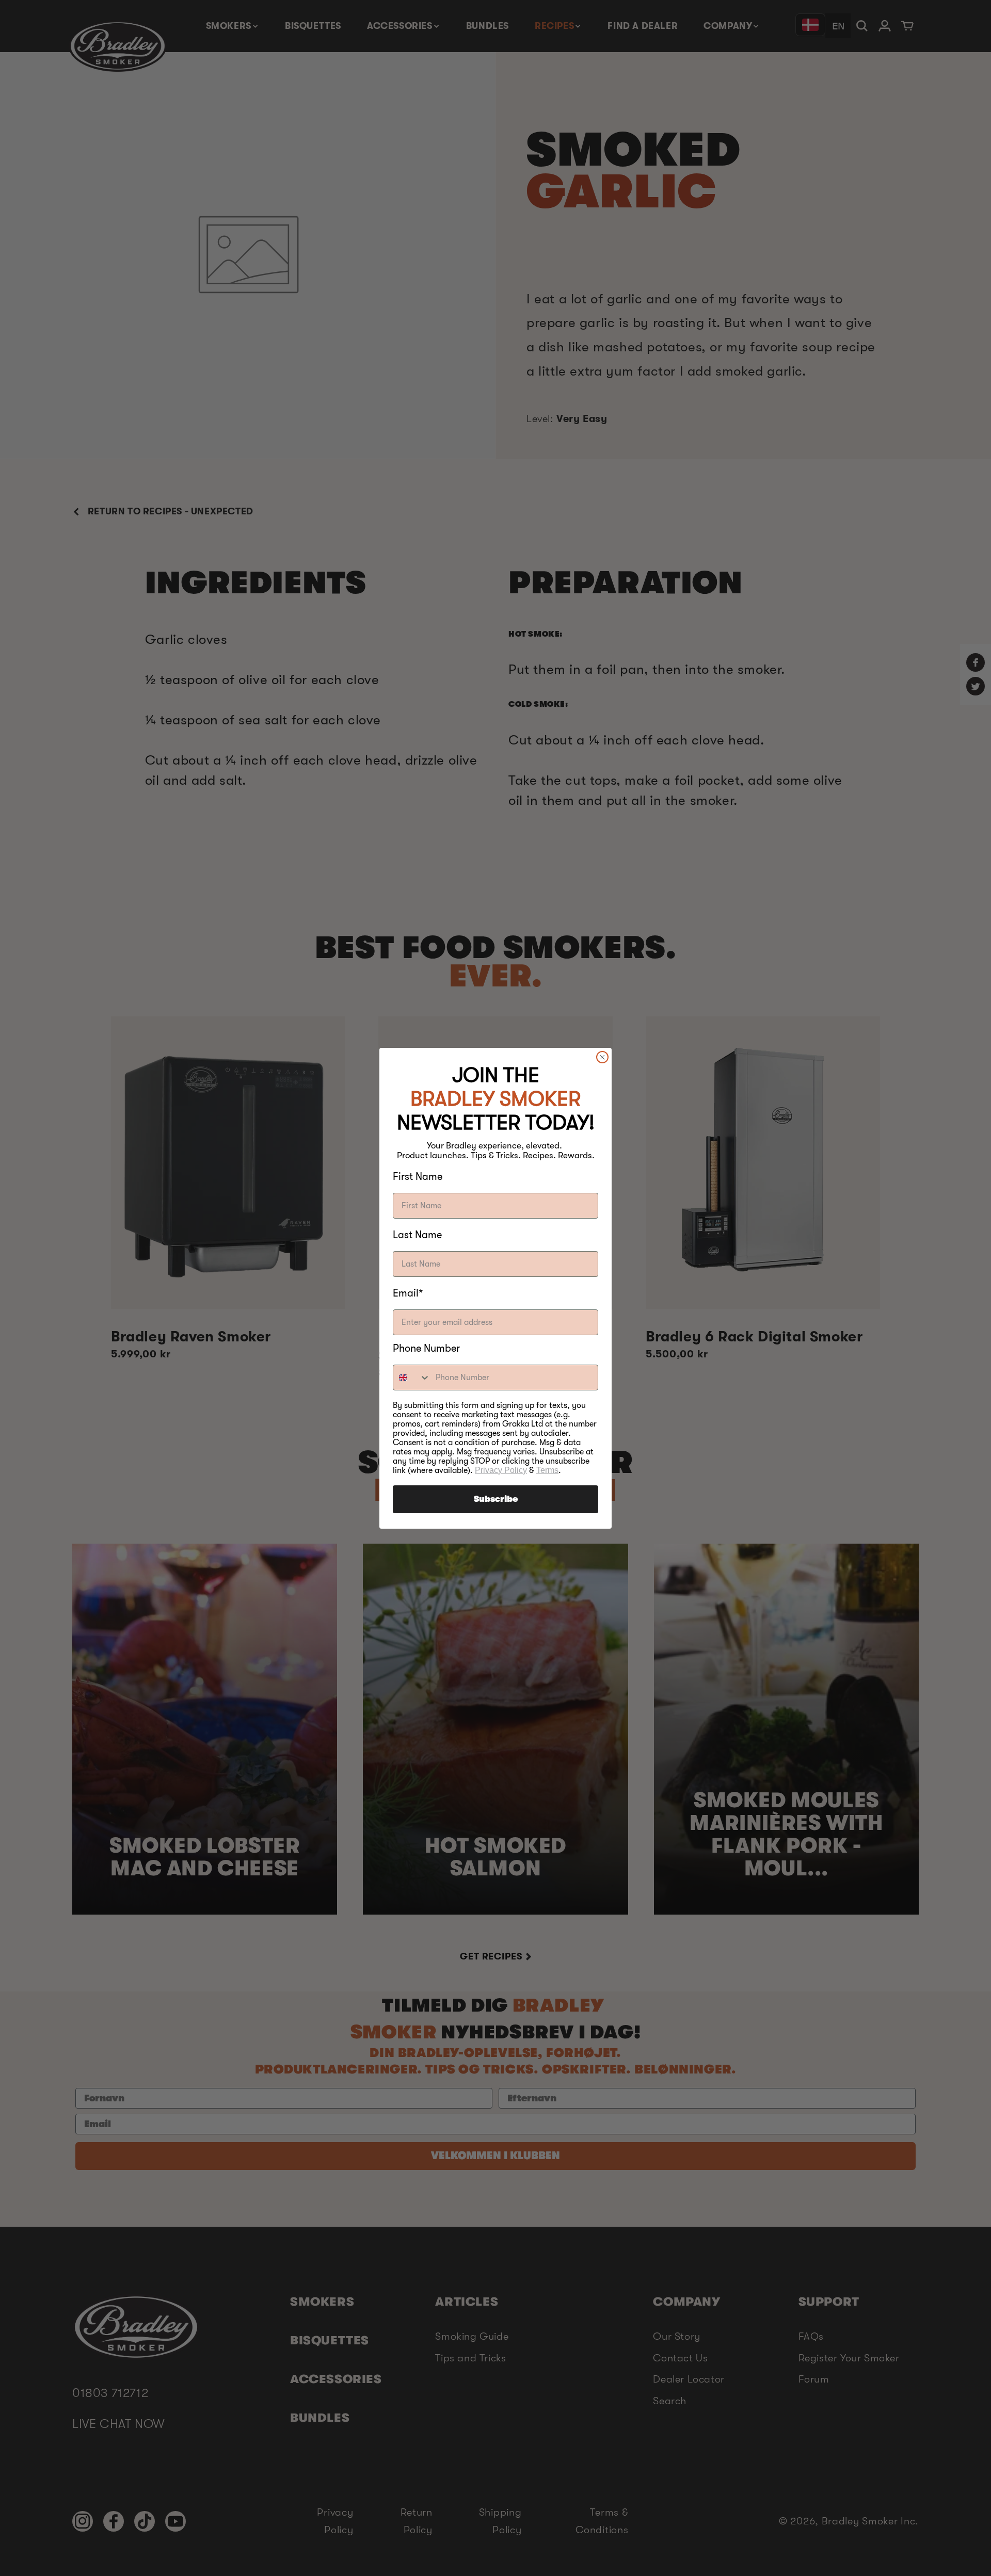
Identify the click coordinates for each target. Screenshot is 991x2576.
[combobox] (412, 1378)
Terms (547, 1470)
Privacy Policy (501, 1470)
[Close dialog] (602, 1057)
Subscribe (496, 1499)
